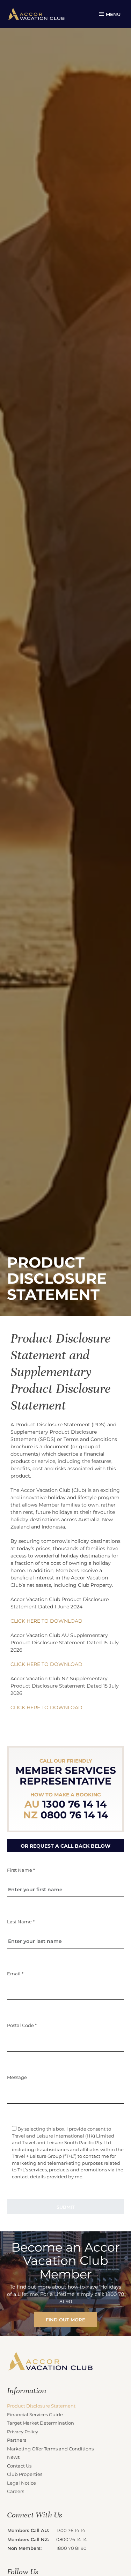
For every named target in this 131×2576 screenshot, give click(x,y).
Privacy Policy (23, 2431)
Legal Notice (21, 2483)
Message (17, 2077)
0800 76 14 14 (72, 2539)
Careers (16, 2491)
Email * (15, 1973)
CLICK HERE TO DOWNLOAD (46, 1621)
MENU (113, 14)
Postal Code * (22, 2025)
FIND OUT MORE (65, 2319)
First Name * (21, 1870)
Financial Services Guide (35, 2414)
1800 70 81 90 (71, 2548)
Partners (17, 2440)
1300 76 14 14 (71, 2530)
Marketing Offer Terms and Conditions (50, 2449)
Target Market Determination (41, 2423)
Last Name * (21, 1921)
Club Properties (25, 2474)
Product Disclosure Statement (41, 2406)
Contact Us (19, 2466)
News (13, 2457)
